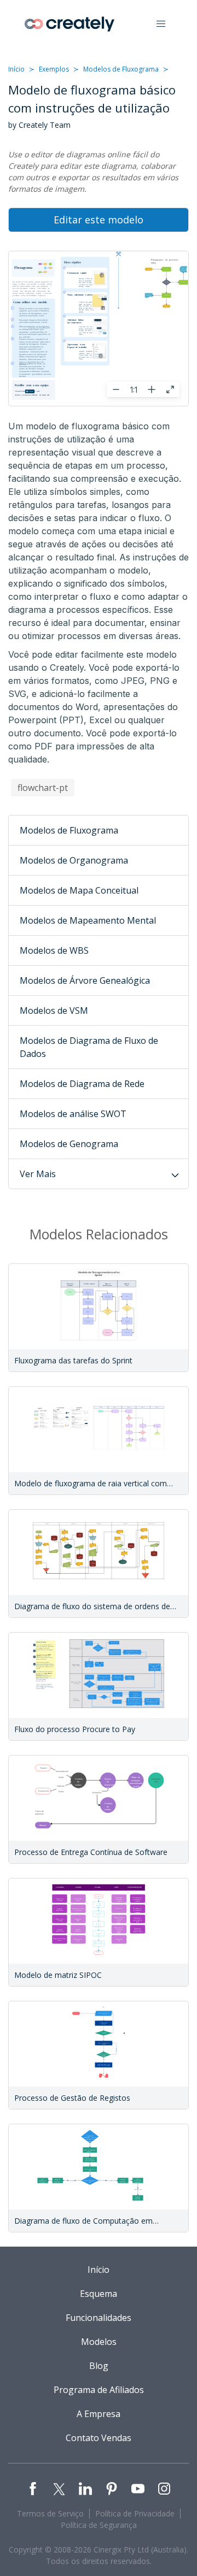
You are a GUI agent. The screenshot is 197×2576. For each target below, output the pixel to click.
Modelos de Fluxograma (121, 69)
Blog (99, 2366)
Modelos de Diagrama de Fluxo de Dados (89, 1047)
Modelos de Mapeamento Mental (88, 920)
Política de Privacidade (135, 2513)
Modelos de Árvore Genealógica (85, 980)
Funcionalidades (99, 2318)
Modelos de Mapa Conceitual (79, 890)
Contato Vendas (99, 2438)
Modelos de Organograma (74, 860)
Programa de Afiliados (99, 2390)
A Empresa (99, 2414)
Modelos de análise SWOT (73, 1114)
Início (16, 69)
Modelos (99, 2342)
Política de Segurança (99, 2525)
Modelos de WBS (54, 950)
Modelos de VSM (54, 1011)
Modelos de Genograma (69, 1144)
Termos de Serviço (50, 2513)
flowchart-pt (43, 788)
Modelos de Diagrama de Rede (82, 1084)
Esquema (99, 2294)
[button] (161, 24)
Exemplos (54, 69)
